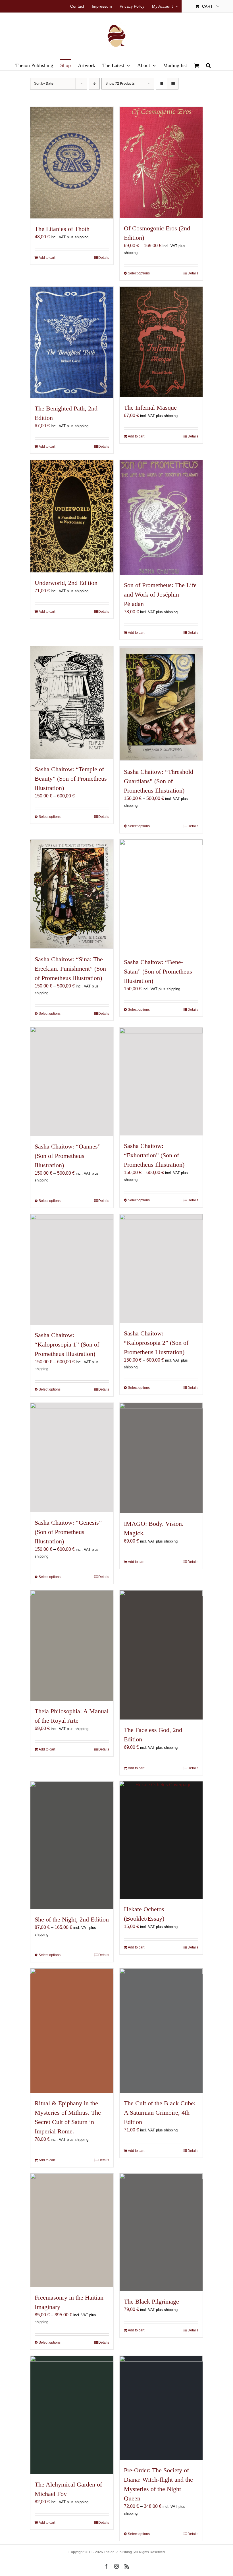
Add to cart (47, 258)
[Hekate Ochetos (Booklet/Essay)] (161, 1840)
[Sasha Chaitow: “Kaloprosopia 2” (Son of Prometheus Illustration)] (161, 1269)
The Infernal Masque (150, 408)
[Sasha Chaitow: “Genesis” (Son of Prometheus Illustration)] (72, 1457)
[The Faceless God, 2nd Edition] (161, 1655)
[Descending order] (94, 84)
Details (104, 258)
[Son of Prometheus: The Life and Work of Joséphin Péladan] (161, 517)
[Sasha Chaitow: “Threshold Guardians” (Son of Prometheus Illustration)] (161, 704)
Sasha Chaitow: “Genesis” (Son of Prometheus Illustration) (68, 1532)
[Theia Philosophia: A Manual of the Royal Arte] (72, 1646)
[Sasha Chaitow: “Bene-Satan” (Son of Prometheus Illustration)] (161, 896)
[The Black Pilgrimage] (161, 2232)
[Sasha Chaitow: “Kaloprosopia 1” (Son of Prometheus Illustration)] (72, 1269)
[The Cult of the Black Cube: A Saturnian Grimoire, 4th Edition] (161, 2031)
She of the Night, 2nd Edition (72, 1919)
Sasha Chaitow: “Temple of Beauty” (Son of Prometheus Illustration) (71, 779)
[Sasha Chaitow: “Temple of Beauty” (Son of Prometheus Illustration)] (72, 702)
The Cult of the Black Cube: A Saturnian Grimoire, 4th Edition (160, 2113)
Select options (139, 273)
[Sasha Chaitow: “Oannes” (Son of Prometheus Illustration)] (72, 1082)
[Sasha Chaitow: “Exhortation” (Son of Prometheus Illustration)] (161, 1081)
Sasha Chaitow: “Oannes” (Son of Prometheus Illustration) (68, 1156)
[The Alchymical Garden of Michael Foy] (72, 2415)
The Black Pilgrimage (151, 2301)
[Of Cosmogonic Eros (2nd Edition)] (161, 162)
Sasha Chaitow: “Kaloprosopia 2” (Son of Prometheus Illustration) (156, 1343)
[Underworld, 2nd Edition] (72, 516)
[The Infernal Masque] (161, 342)
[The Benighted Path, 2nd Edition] (72, 342)
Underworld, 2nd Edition (66, 583)
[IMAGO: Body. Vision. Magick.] (161, 1458)
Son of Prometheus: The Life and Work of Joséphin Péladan (160, 594)
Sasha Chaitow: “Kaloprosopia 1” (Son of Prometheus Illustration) (67, 1344)
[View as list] (173, 84)
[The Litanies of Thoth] (72, 163)
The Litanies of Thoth (62, 229)
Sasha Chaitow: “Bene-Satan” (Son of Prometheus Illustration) (158, 971)
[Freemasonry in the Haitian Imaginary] (72, 2230)
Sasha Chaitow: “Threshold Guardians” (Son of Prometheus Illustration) (159, 781)
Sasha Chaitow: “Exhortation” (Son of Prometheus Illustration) (154, 1155)
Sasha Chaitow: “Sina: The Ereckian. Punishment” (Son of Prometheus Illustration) (70, 969)
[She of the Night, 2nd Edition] (72, 1845)
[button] (208, 65)
